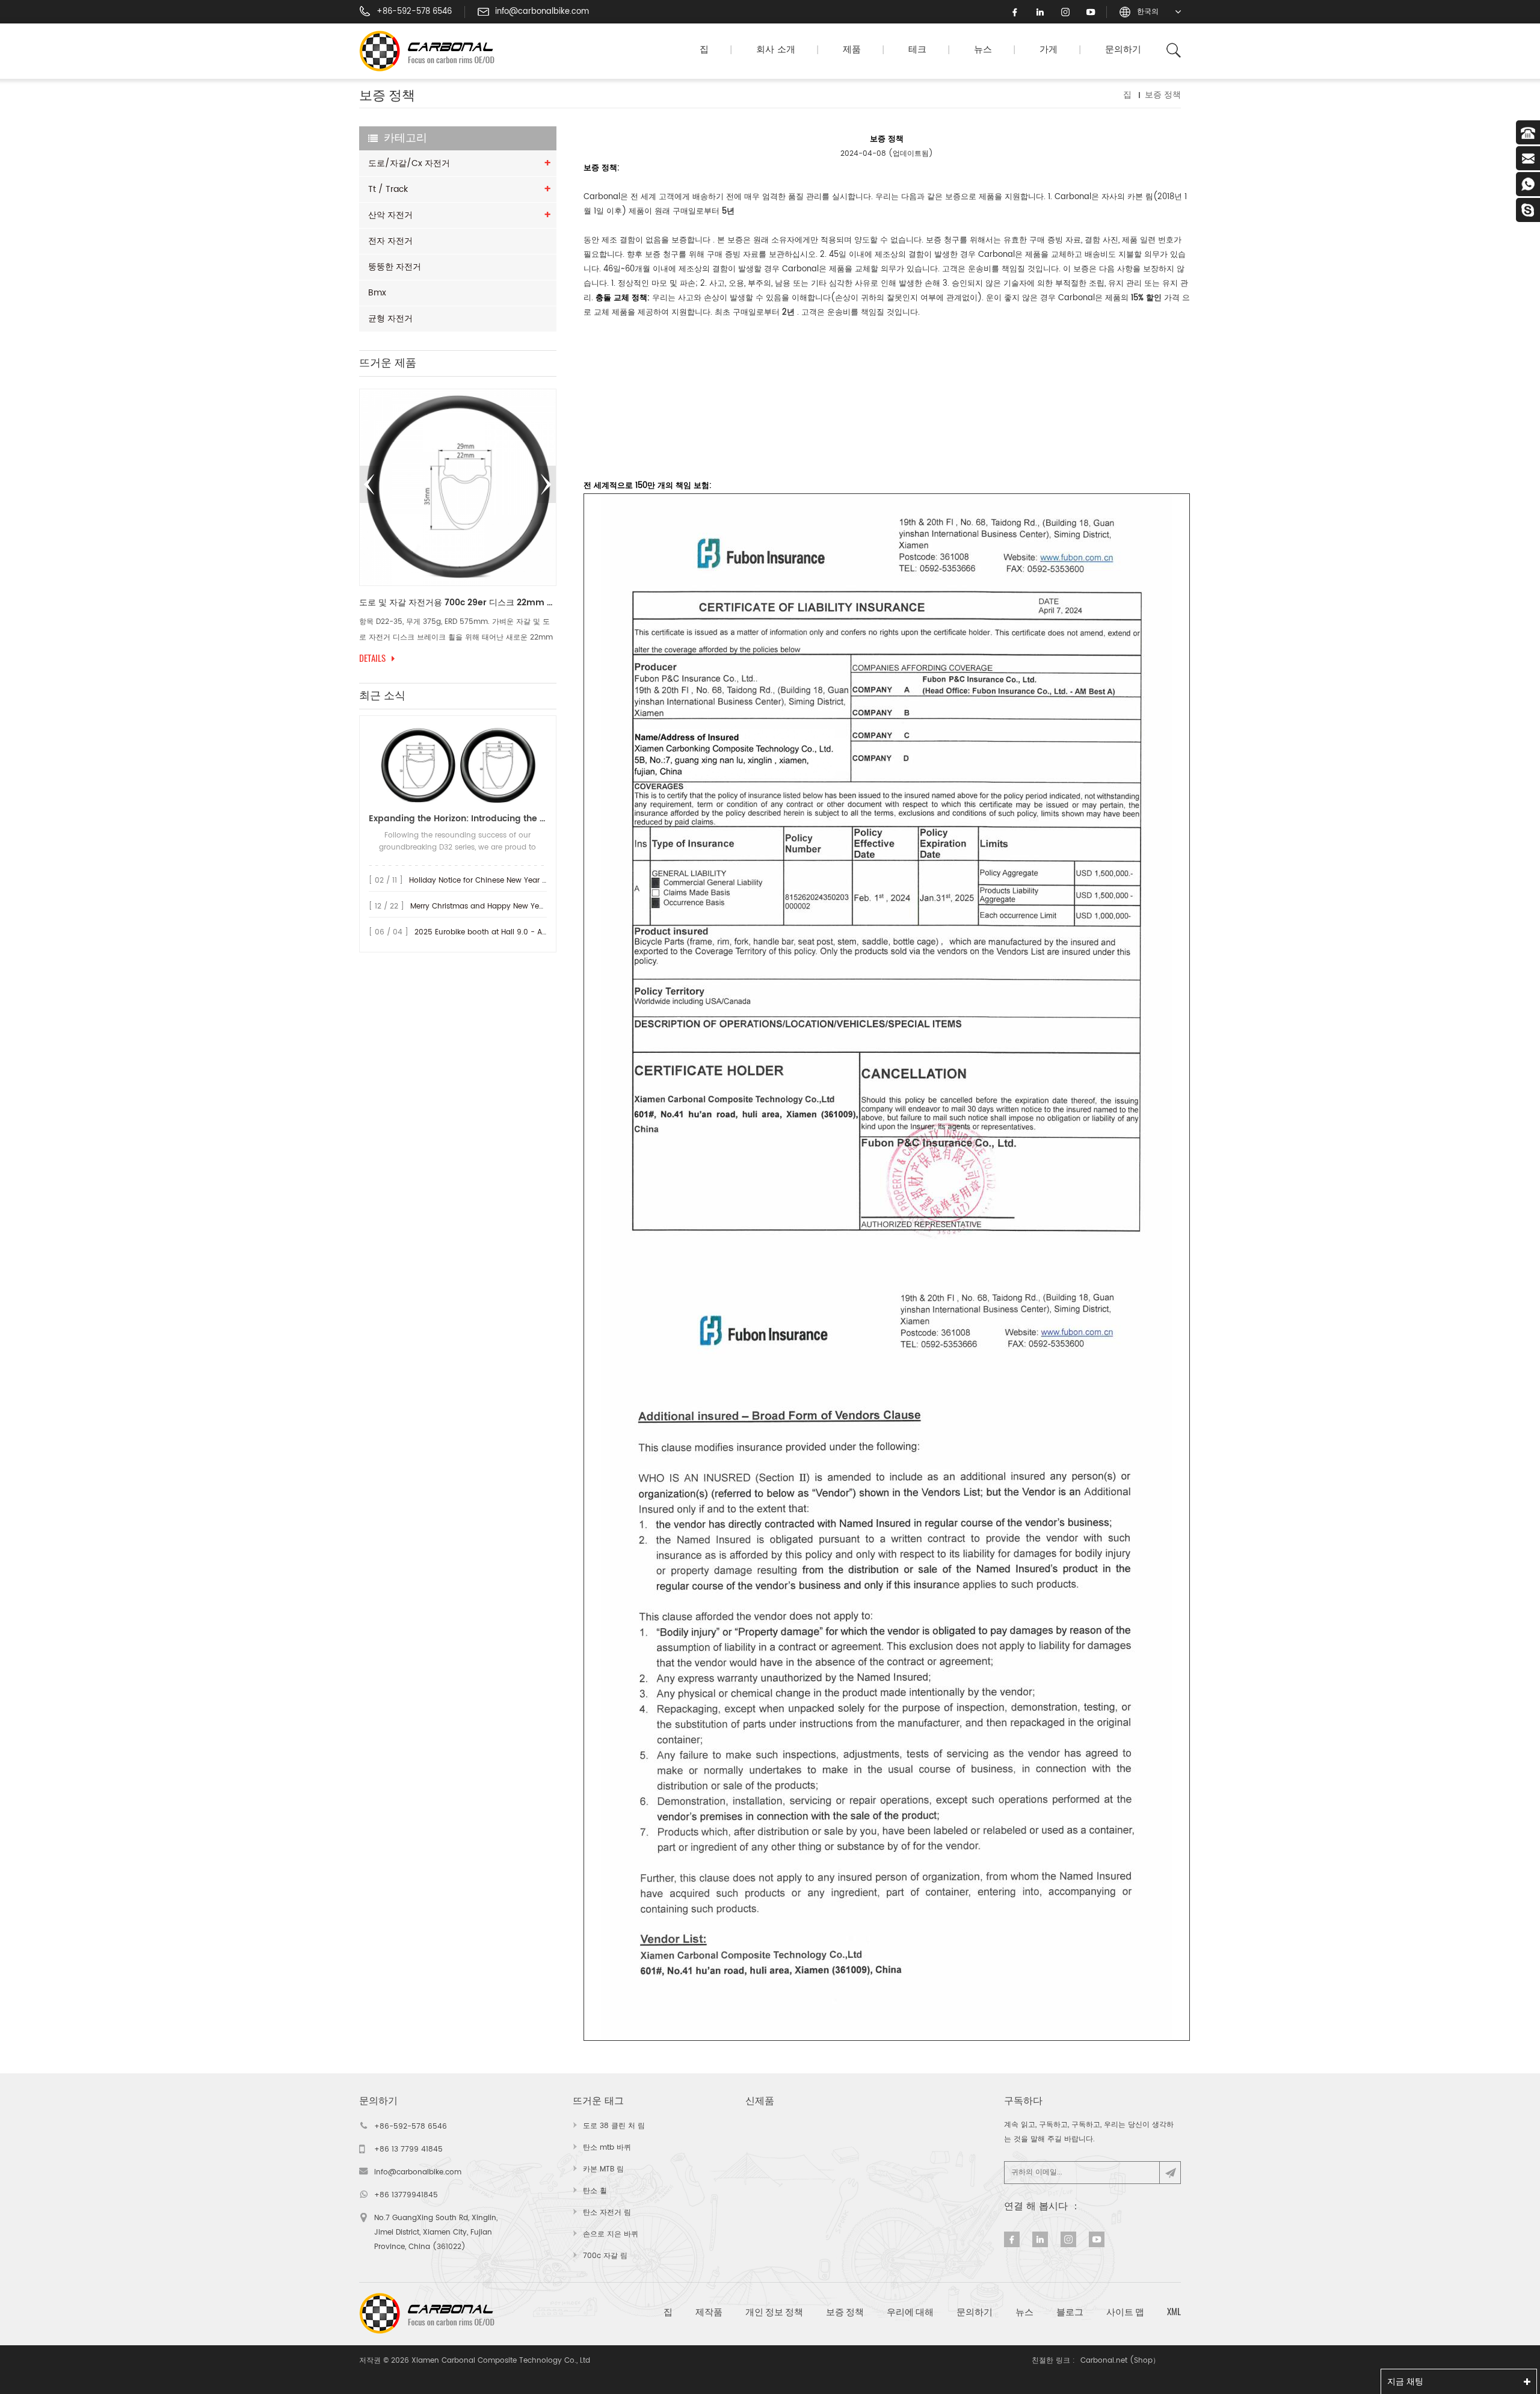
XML (1174, 2312)
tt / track (388, 189)
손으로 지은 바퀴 (611, 2234)
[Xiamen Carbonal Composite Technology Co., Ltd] (432, 51)
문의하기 (1123, 50)
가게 (1049, 50)
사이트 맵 (1125, 2312)
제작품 (709, 2312)
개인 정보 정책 (774, 2312)
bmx (377, 293)
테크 (917, 50)
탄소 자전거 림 (607, 2213)
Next (546, 484)
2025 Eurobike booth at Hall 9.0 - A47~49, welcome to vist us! (526, 932)
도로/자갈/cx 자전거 (409, 163)
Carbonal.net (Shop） (1120, 2361)
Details (482, 658)
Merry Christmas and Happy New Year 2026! (490, 906)
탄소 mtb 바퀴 (607, 2148)
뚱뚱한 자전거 (395, 267)
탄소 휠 (595, 2191)
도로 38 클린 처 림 (614, 2126)
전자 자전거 (390, 241)
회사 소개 (776, 50)
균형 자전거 (390, 319)
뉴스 (983, 50)
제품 (852, 50)
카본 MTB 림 (603, 2169)
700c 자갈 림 (605, 2256)
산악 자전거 (390, 215)
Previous (369, 484)
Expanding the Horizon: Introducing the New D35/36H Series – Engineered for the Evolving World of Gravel (458, 819)
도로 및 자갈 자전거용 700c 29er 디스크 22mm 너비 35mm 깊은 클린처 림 (370, 603)
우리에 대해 (910, 2312)
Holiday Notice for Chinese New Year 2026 (485, 881)
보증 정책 (845, 2312)
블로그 (1070, 2312)
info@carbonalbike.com (542, 12)
